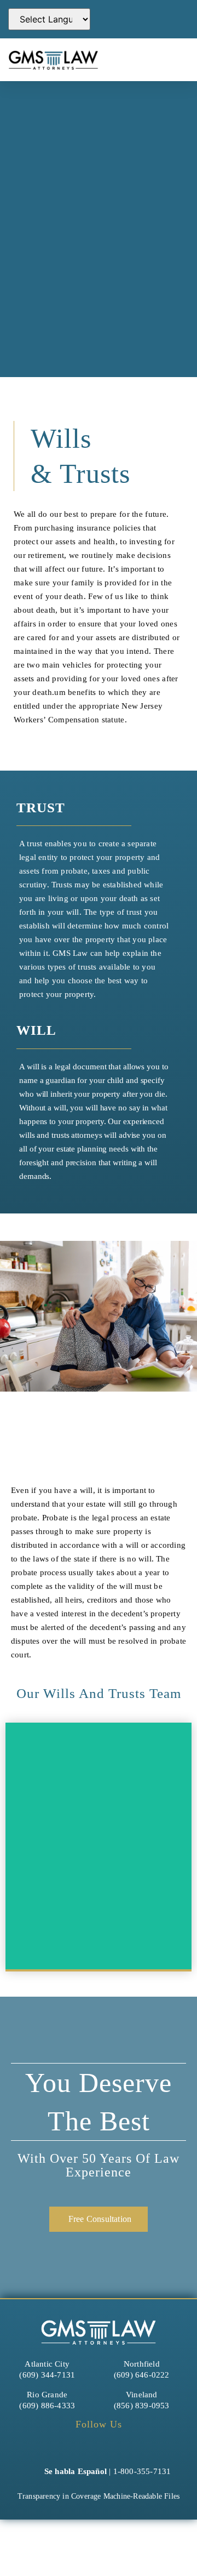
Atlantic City (47, 2364)
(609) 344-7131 (47, 2375)
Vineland (142, 2395)
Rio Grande (47, 2395)
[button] (170, 59)
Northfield (142, 2364)
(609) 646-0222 (142, 2375)
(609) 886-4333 (47, 2406)
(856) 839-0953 (142, 2406)
